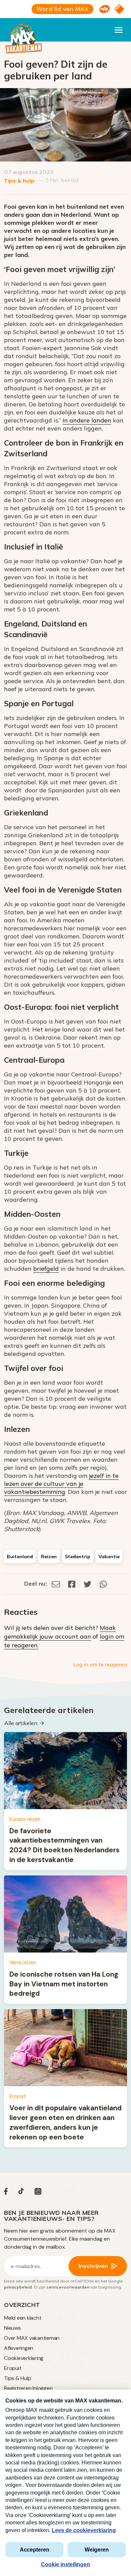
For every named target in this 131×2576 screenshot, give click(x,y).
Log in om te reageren (100, 1664)
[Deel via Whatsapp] (103, 1583)
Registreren (18, 2388)
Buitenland (20, 1557)
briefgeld (46, 1269)
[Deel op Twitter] (88, 1583)
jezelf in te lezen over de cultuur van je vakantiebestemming (61, 1484)
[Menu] (119, 30)
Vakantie (109, 1557)
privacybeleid (18, 2287)
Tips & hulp (19, 181)
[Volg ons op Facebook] (6, 2193)
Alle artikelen (21, 1723)
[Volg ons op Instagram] (38, 2193)
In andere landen (87, 420)
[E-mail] (56, 1583)
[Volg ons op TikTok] (21, 2193)
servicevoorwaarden (68, 2287)
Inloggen (42, 2388)
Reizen (49, 1557)
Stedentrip (78, 1557)
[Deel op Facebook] (72, 1583)
